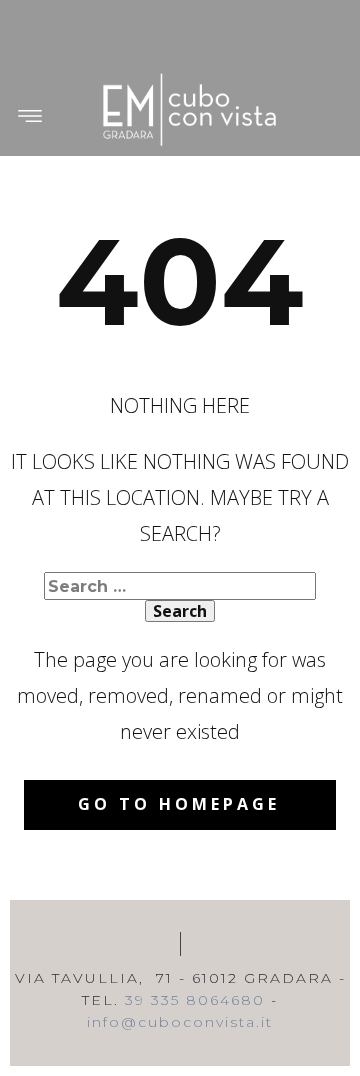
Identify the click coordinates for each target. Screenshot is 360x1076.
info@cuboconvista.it (180, 1022)
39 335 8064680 (195, 1000)
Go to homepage (179, 804)
